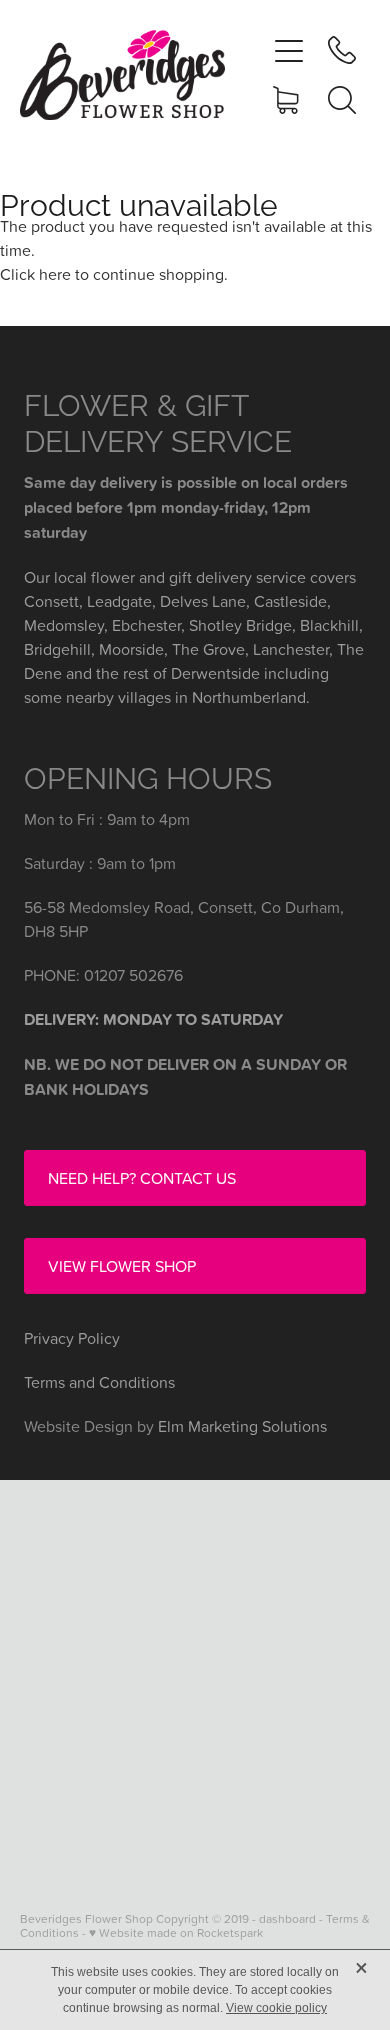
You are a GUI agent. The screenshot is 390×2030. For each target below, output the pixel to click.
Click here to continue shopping (112, 274)
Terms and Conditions (99, 1382)
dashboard (287, 1918)
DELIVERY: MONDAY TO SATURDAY (153, 1019)
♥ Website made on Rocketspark (176, 1932)
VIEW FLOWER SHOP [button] (122, 1266)
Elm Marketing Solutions (242, 1426)
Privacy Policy (72, 1338)
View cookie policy (276, 2008)
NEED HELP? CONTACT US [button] (142, 1178)
